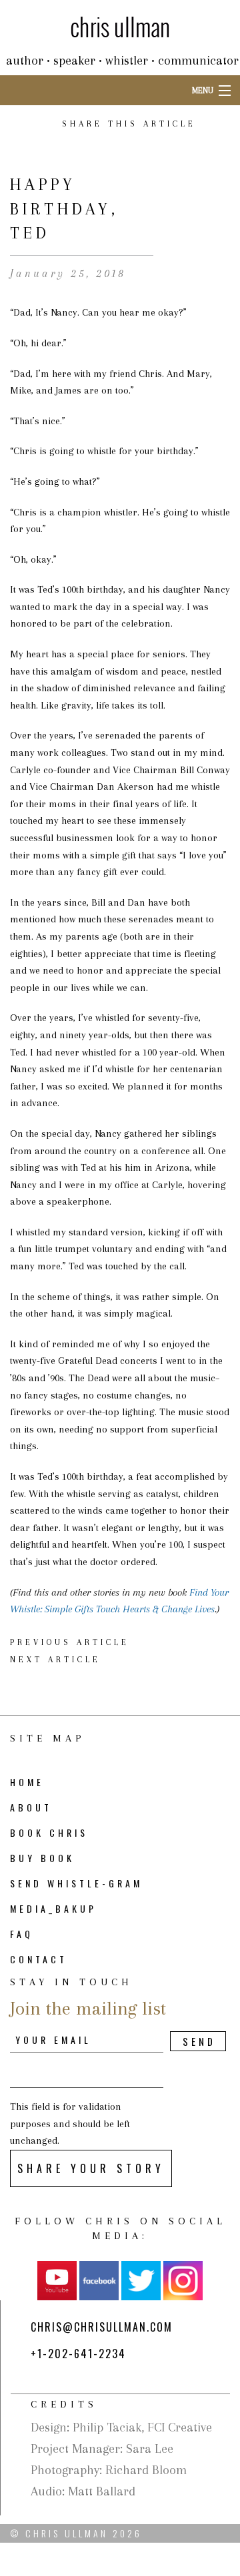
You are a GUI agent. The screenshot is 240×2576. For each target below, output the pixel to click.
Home (27, 1782)
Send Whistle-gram (76, 1883)
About (31, 1807)
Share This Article (129, 124)
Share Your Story (91, 2168)
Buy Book (42, 1858)
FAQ (22, 1934)
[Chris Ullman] (120, 26)
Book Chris (49, 1832)
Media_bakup (53, 1908)
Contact (39, 1959)
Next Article (55, 1660)
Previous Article (70, 1642)
